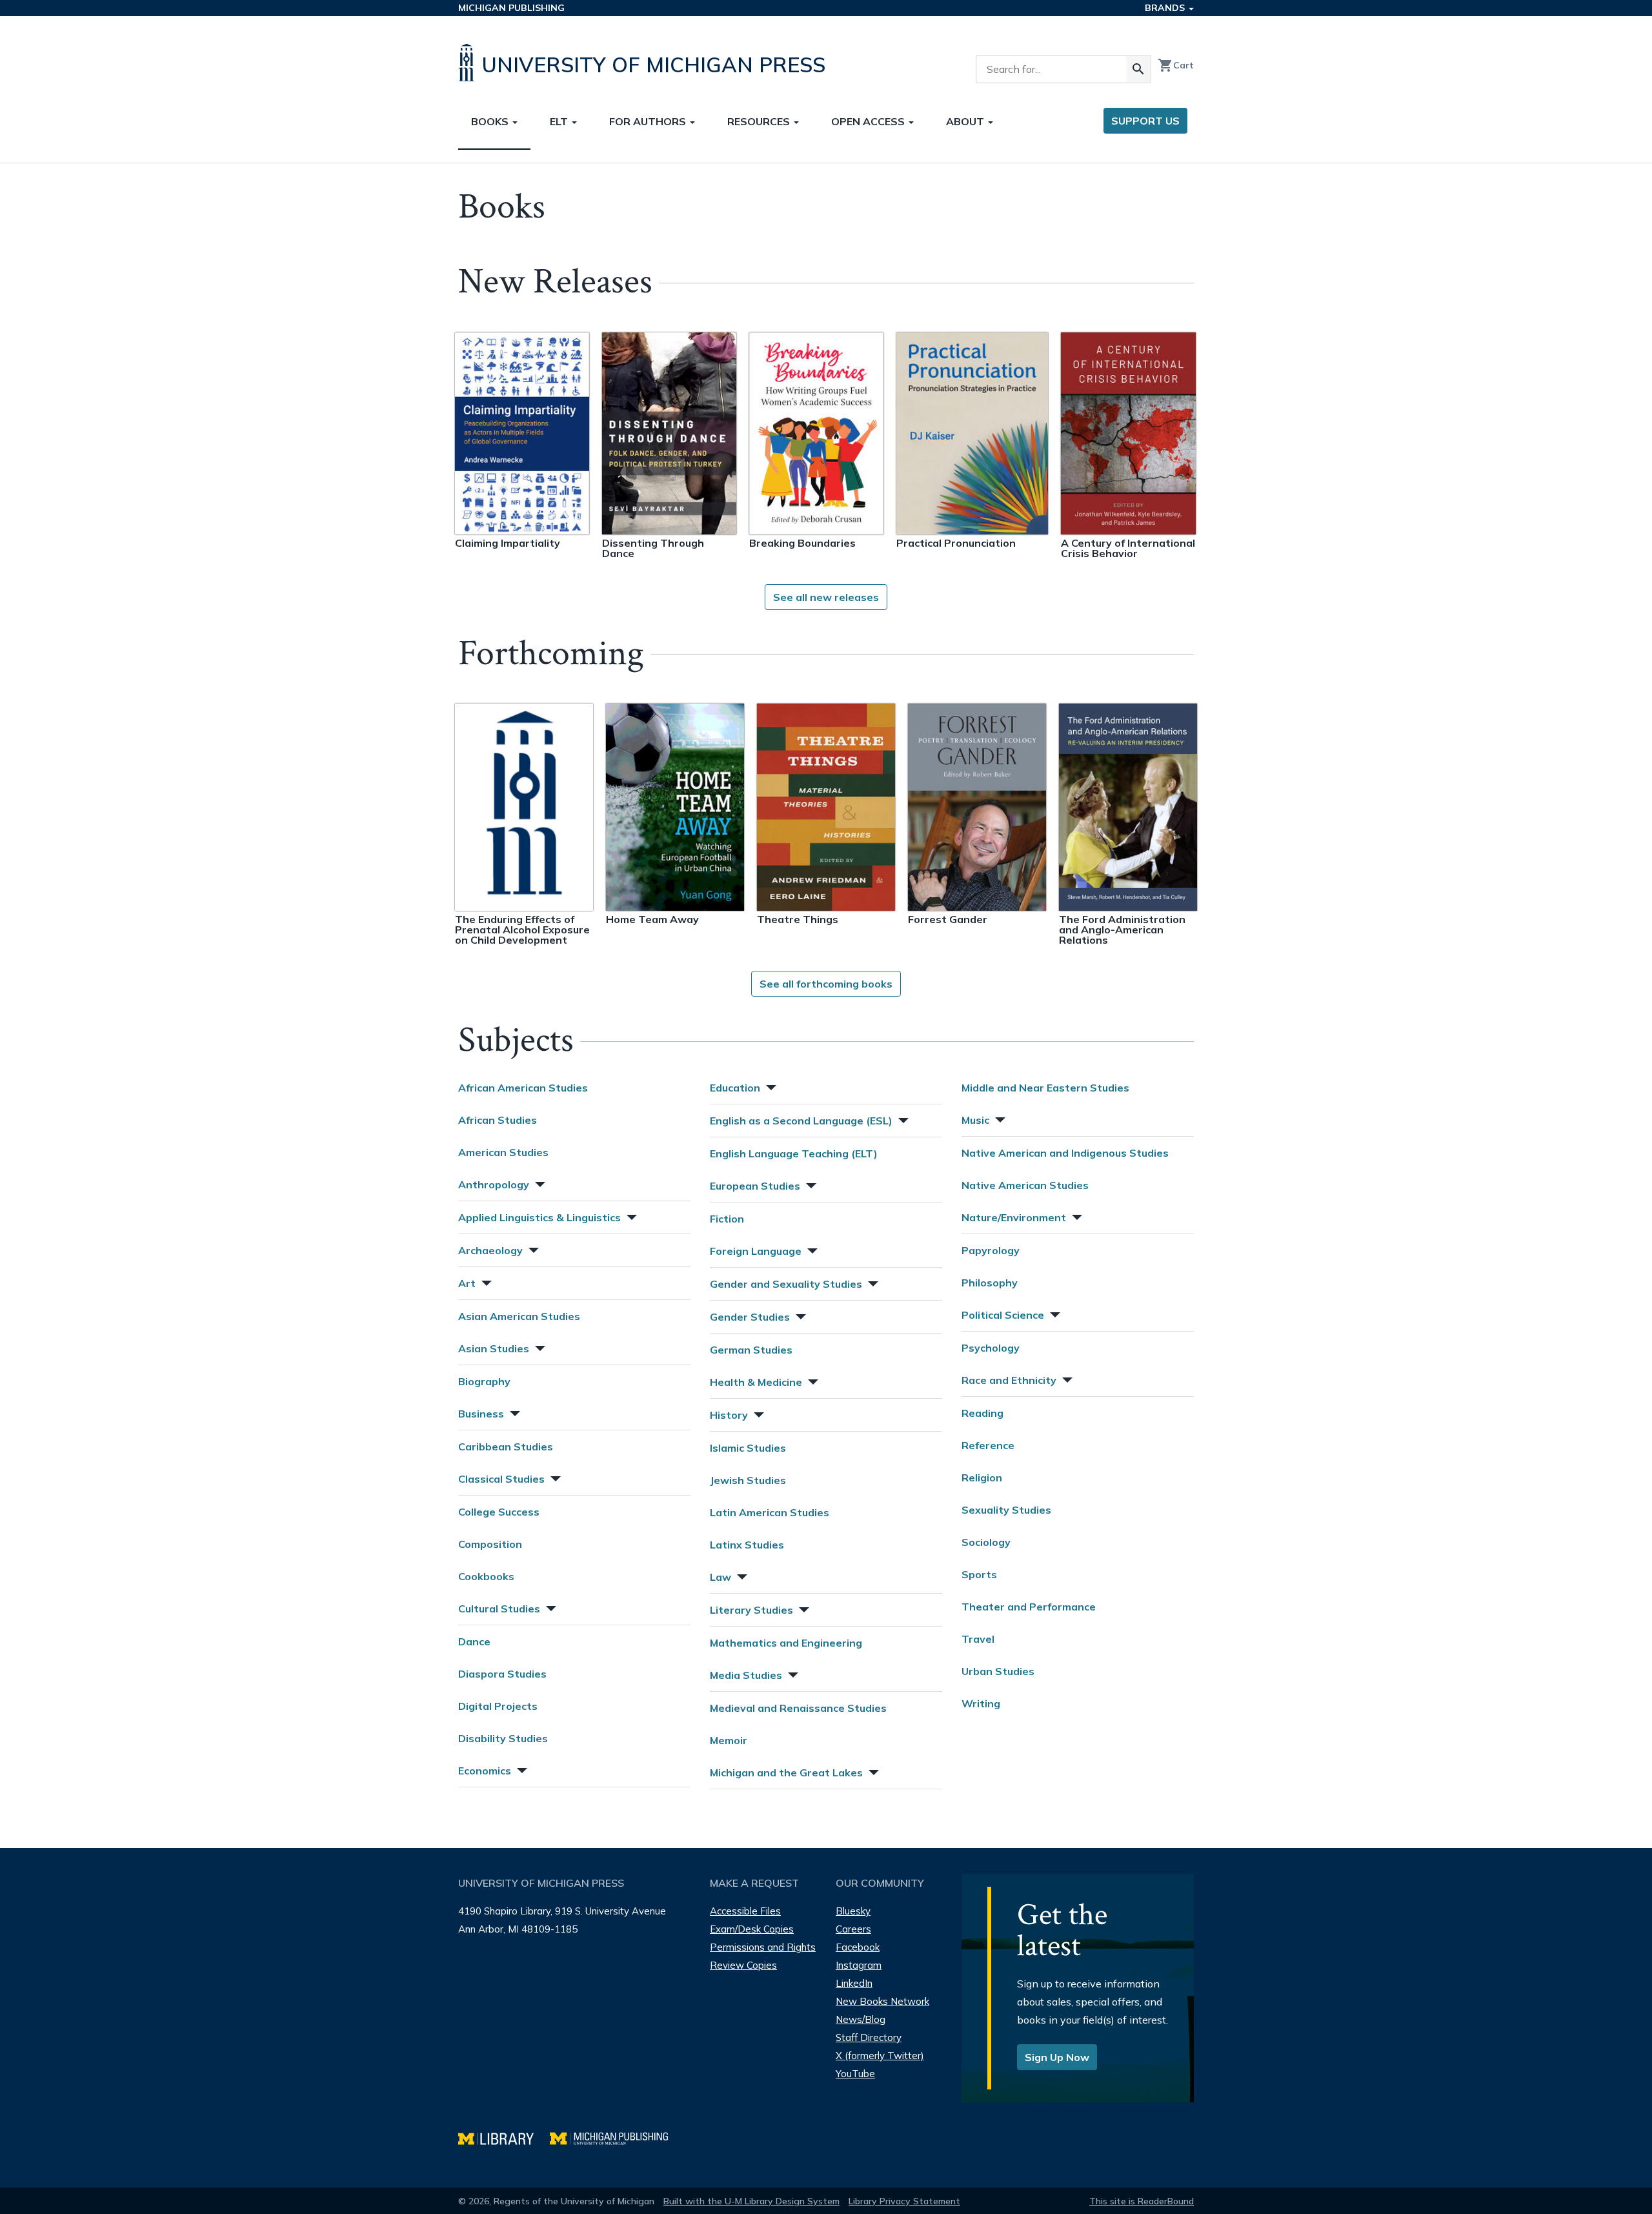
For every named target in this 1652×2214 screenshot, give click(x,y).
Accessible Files (745, 1911)
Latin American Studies (770, 1512)
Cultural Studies (499, 1609)
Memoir (729, 1740)
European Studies (755, 1186)
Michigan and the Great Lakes (786, 1772)
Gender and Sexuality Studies (786, 1284)
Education (735, 1088)
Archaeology (490, 1250)
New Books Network (882, 2001)
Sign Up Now (1057, 2057)
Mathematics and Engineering (786, 1643)
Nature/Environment (1014, 1217)
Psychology (991, 1348)
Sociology (986, 1542)
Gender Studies (750, 1317)
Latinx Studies (747, 1545)
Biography (484, 1381)
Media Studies (746, 1675)
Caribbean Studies (506, 1447)
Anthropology (494, 1184)
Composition (490, 1544)
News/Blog (861, 2019)
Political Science (1003, 1315)
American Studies (503, 1152)
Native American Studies (1025, 1185)
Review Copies (743, 1965)
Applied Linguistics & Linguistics (539, 1217)
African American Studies (523, 1088)
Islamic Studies (748, 1448)
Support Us (1145, 121)
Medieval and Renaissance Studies (798, 1708)
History (729, 1415)
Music (975, 1120)
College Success (499, 1512)
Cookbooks (486, 1576)
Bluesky (853, 1911)
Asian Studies (494, 1348)
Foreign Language (756, 1251)
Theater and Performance (1029, 1607)
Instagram (859, 1965)
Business (481, 1414)
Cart (1176, 65)
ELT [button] (560, 121)
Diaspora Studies (502, 1674)
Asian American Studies (519, 1316)
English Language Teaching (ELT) (794, 1153)
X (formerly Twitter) (880, 2056)
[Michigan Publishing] (615, 2137)
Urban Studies (998, 1671)
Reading (982, 1413)
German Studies (751, 1350)
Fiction (727, 1219)
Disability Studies (503, 1738)
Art (467, 1283)
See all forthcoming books (826, 984)
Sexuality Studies (1006, 1510)
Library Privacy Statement (904, 2201)
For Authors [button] (649, 121)
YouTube (855, 2074)
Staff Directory (869, 2037)
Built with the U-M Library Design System (751, 2201)
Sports (979, 1574)
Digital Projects (498, 1706)
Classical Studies (501, 1479)
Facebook (858, 1947)
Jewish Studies (748, 1480)
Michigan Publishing (511, 8)
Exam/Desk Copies (752, 1929)
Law (720, 1577)
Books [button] (491, 121)
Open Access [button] (869, 121)
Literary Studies (751, 1610)
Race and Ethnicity (1009, 1380)
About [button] (966, 121)
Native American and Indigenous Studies (1065, 1153)
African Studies (498, 1120)
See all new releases (826, 597)
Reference (988, 1445)
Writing (981, 1703)
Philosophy (990, 1283)
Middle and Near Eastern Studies (1045, 1088)
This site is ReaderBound (1142, 2201)
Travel (978, 1639)
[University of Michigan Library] (504, 2137)
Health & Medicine (756, 1382)
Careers (853, 1929)
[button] (539, 1183)
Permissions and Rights (763, 1947)
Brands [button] (1166, 8)
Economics (485, 1771)
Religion (982, 1478)
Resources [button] (760, 121)
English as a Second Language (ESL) (801, 1121)
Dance (474, 1641)
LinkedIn (854, 1983)
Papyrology (991, 1250)
